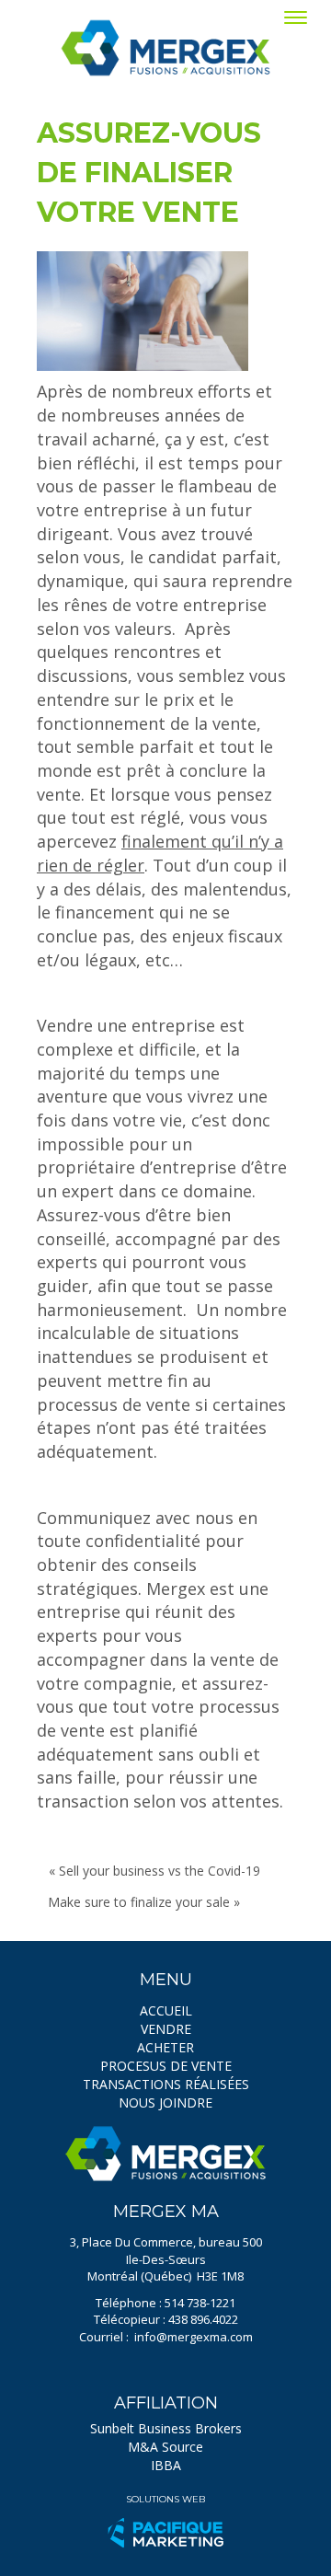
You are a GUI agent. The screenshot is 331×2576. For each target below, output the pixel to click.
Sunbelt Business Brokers (166, 2428)
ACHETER (165, 2047)
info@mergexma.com (194, 2337)
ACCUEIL (166, 2010)
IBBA (166, 2465)
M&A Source (165, 2447)
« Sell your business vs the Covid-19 (154, 1871)
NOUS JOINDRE (165, 2102)
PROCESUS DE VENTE (166, 2066)
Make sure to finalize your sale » (144, 1902)
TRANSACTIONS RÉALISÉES (166, 2084)
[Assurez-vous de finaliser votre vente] (143, 311)
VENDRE (166, 2029)
